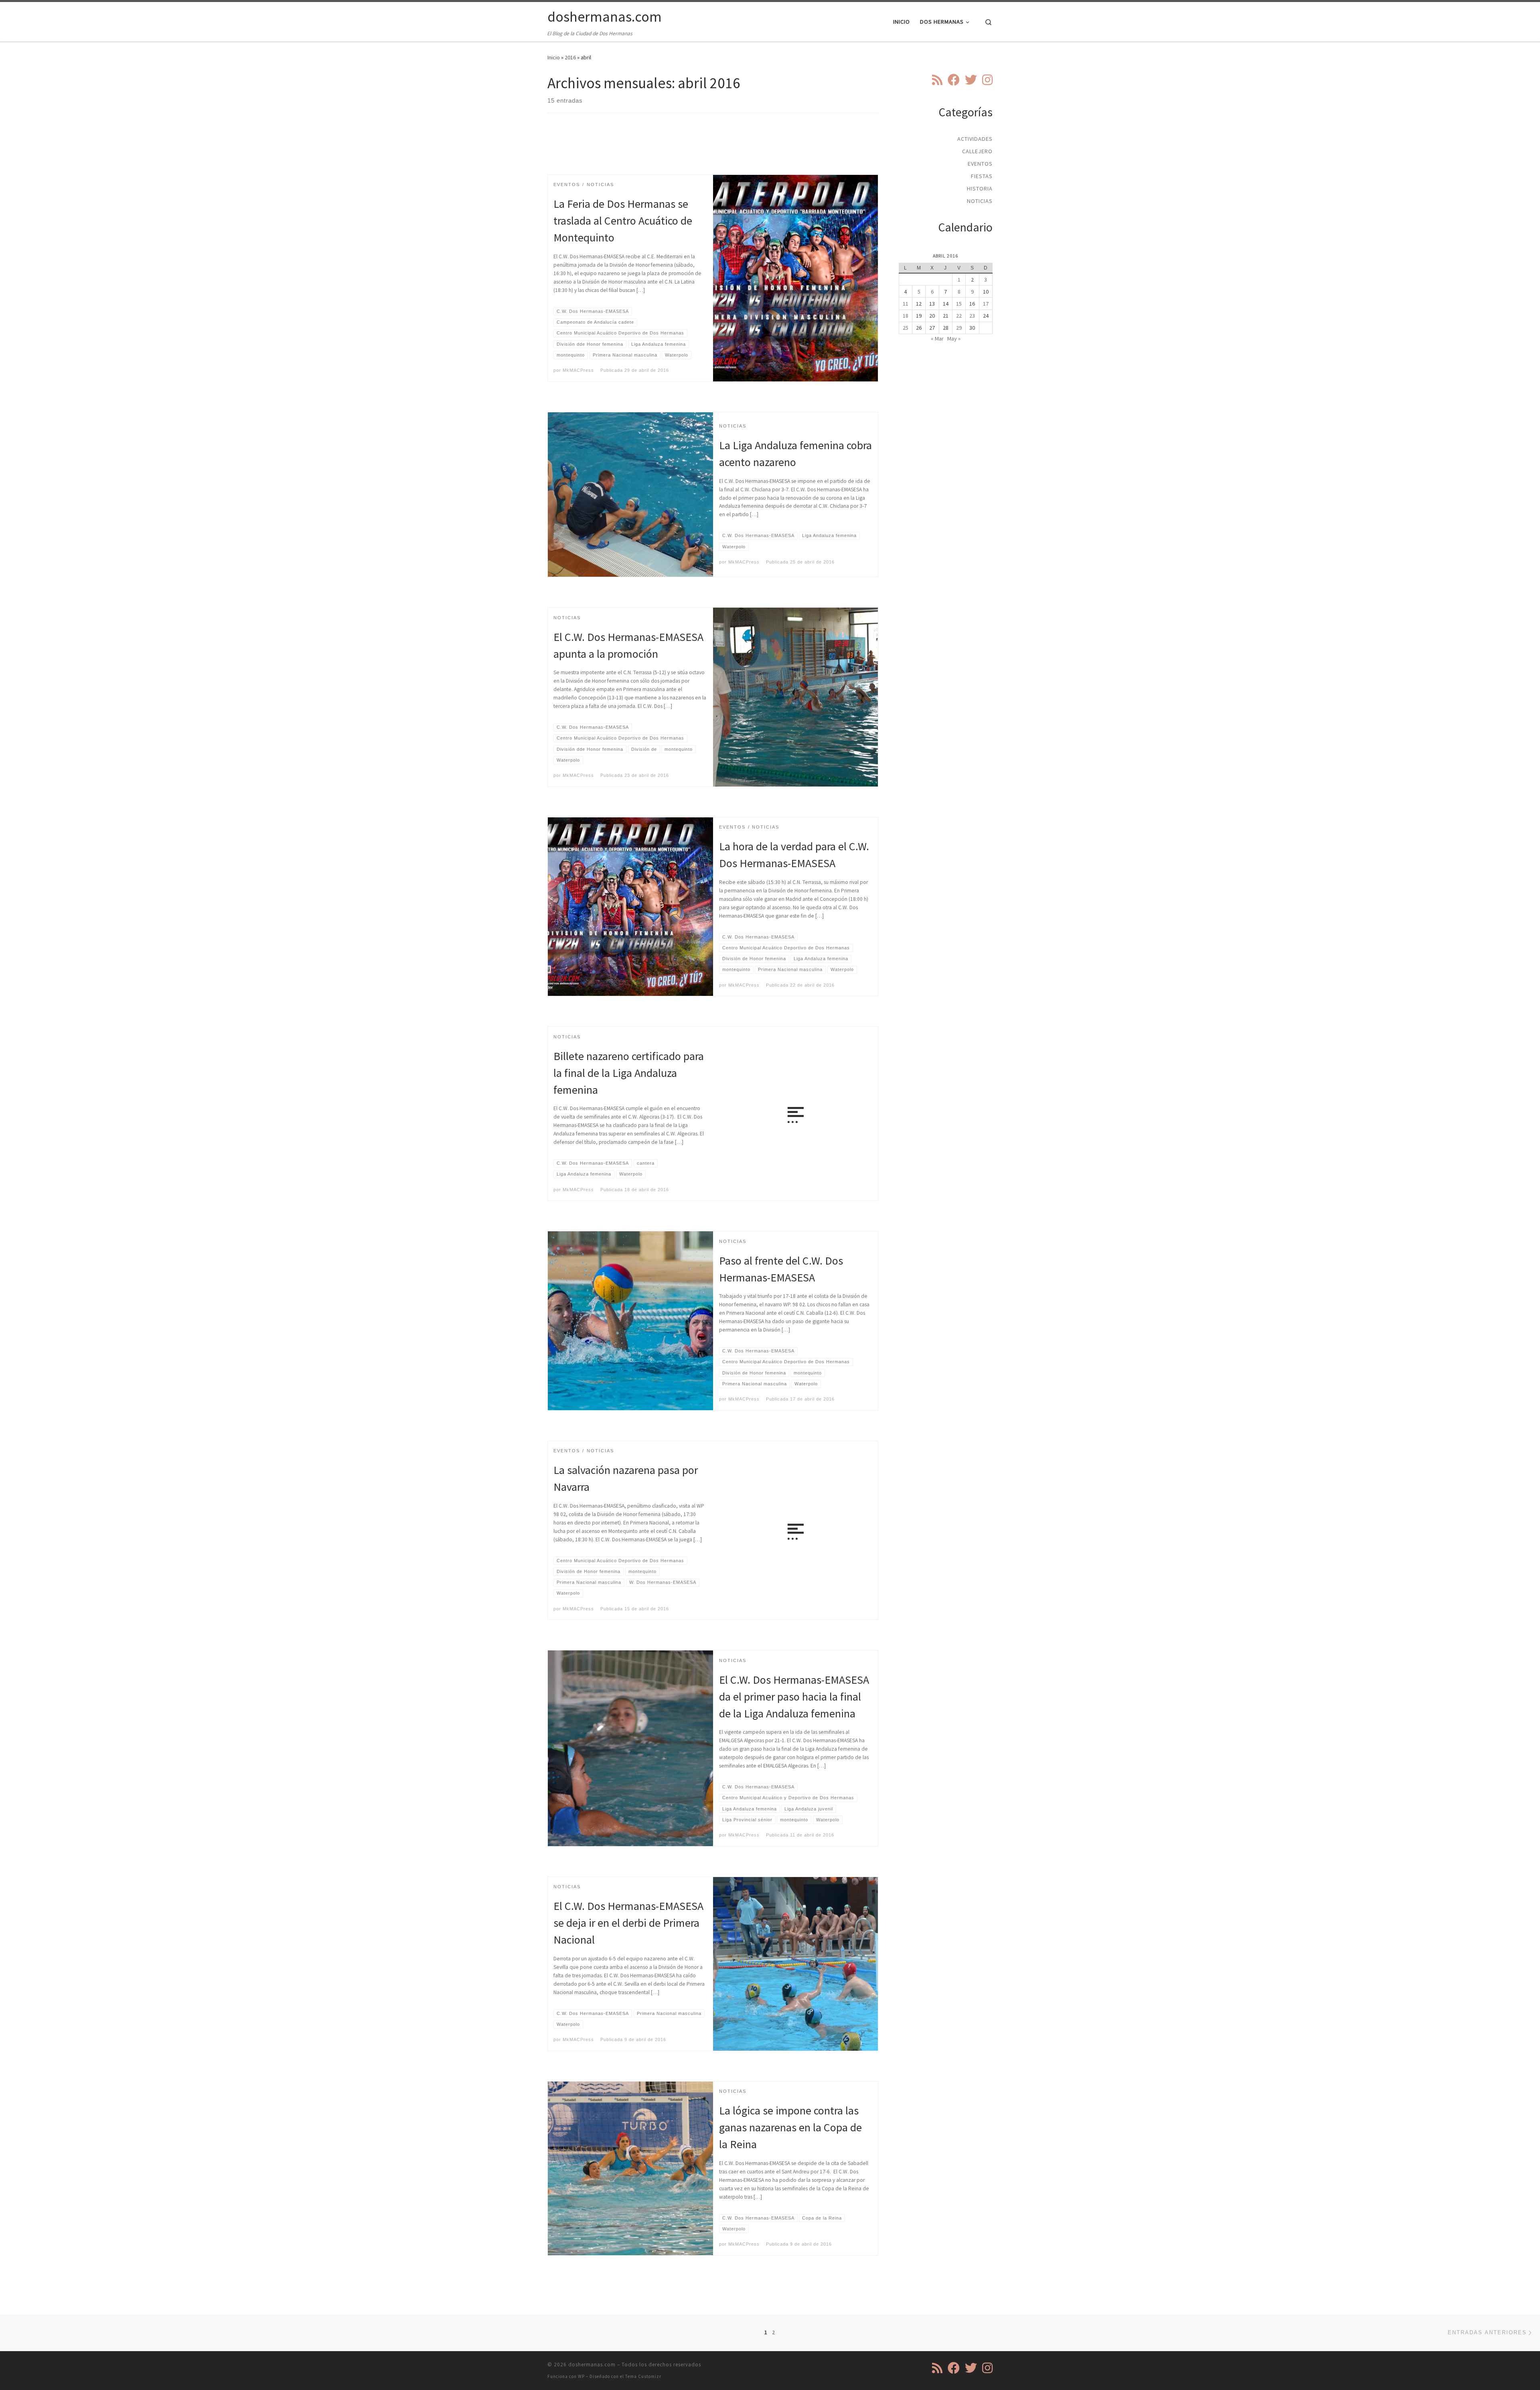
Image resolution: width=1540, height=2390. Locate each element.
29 (959, 328)
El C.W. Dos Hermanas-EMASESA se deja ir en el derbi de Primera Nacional (628, 1923)
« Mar (937, 339)
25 (906, 328)
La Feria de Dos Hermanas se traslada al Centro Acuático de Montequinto (623, 221)
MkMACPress (578, 370)
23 (972, 316)
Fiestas (982, 176)
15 (959, 304)
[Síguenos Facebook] (954, 80)
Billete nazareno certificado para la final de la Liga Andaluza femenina (629, 1073)
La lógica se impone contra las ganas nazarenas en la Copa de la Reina (790, 2127)
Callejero (977, 151)
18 (906, 316)
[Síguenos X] (971, 80)
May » (954, 339)
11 (906, 304)
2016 (570, 57)
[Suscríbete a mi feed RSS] (937, 80)
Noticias (980, 201)
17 (986, 304)
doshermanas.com (592, 2365)
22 (959, 316)
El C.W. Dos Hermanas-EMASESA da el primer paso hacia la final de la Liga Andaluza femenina (794, 1697)
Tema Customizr (643, 2376)
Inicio (554, 57)
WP (581, 2376)
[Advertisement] (713, 151)
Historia (980, 189)
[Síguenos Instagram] (987, 80)
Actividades (975, 139)
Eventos (980, 164)
